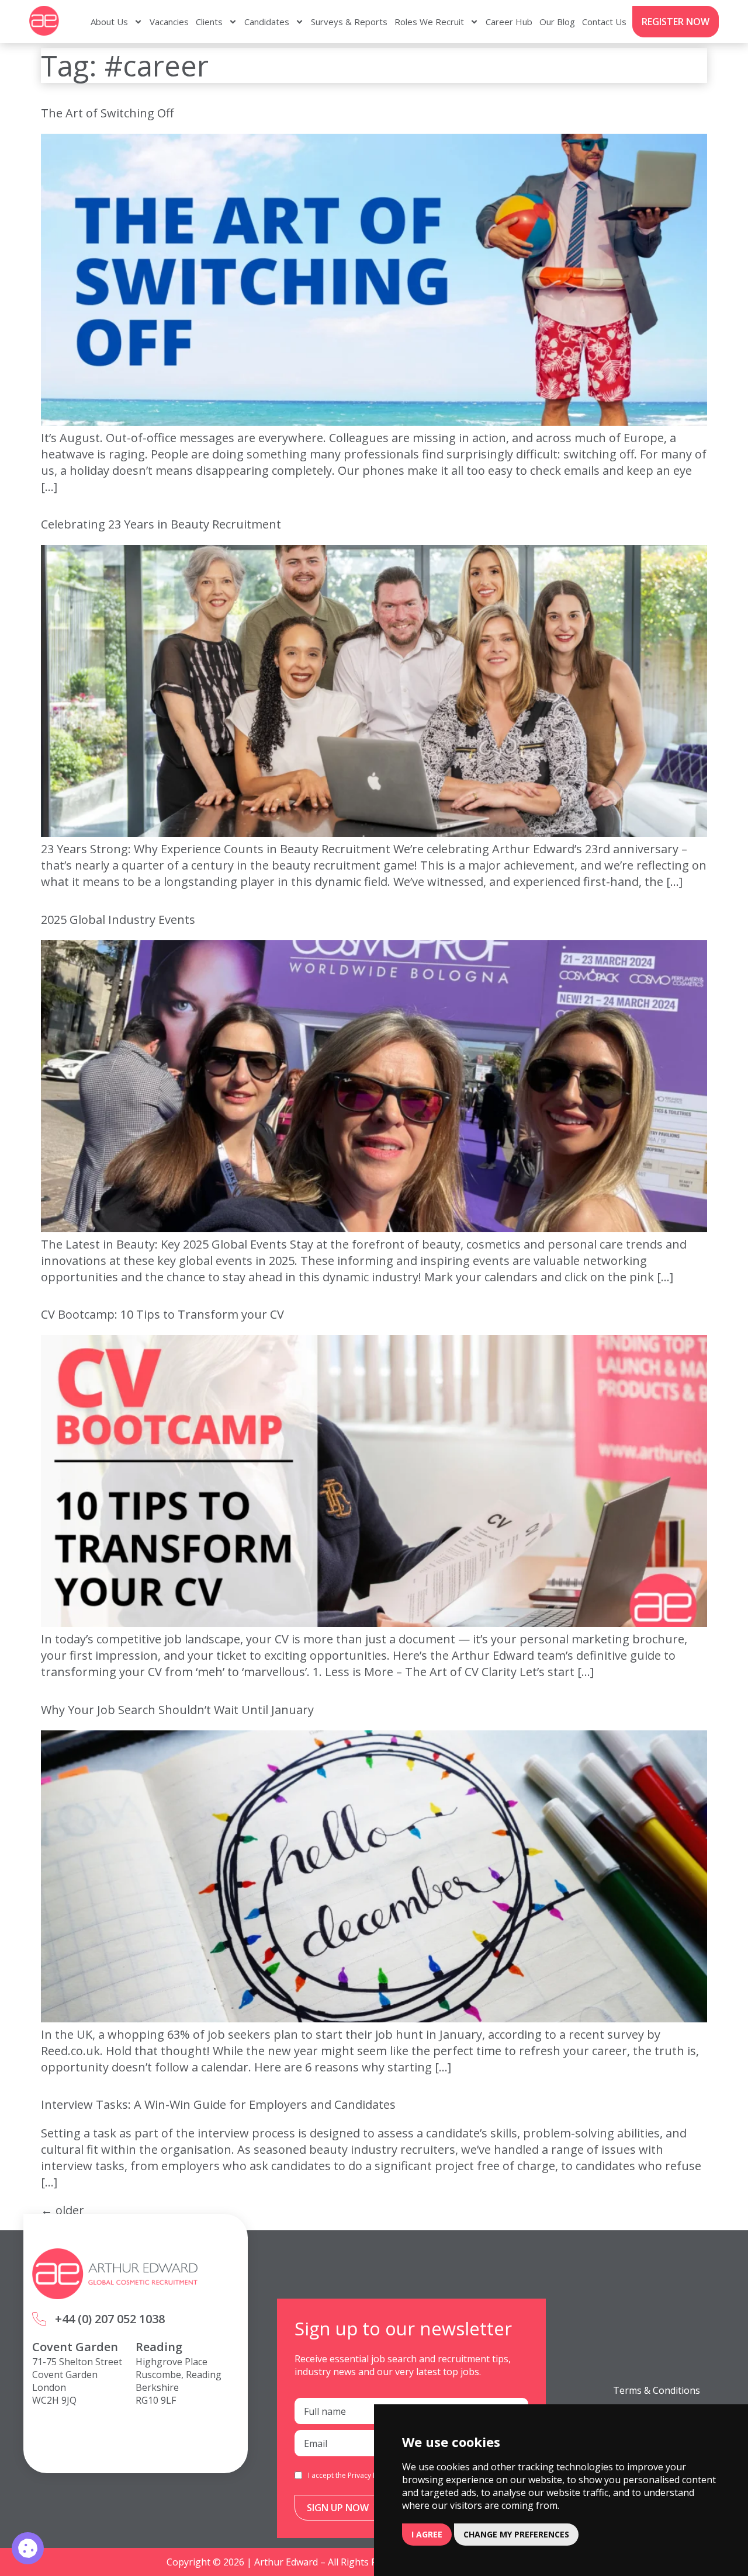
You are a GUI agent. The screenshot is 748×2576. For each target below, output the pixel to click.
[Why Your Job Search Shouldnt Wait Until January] (374, 2018)
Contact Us (604, 22)
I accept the (350, 2475)
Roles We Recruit (429, 22)
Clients (209, 22)
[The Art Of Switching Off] (374, 421)
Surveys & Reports (349, 22)
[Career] (28, 2548)
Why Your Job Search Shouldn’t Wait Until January (177, 1710)
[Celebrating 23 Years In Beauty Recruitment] (374, 832)
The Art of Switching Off (107, 113)
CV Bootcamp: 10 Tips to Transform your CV (162, 1314)
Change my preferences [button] (516, 2534)
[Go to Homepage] (44, 21)
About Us (109, 22)
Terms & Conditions (657, 2390)
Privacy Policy (370, 2475)
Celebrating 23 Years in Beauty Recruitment (161, 524)
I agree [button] (427, 2534)
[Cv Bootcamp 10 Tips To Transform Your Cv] (374, 1623)
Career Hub (509, 22)
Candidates (267, 22)
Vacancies (169, 22)
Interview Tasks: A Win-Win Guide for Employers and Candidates (218, 2104)
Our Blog (557, 22)
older (63, 2210)
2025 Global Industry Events (118, 919)
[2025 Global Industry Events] (374, 1228)
